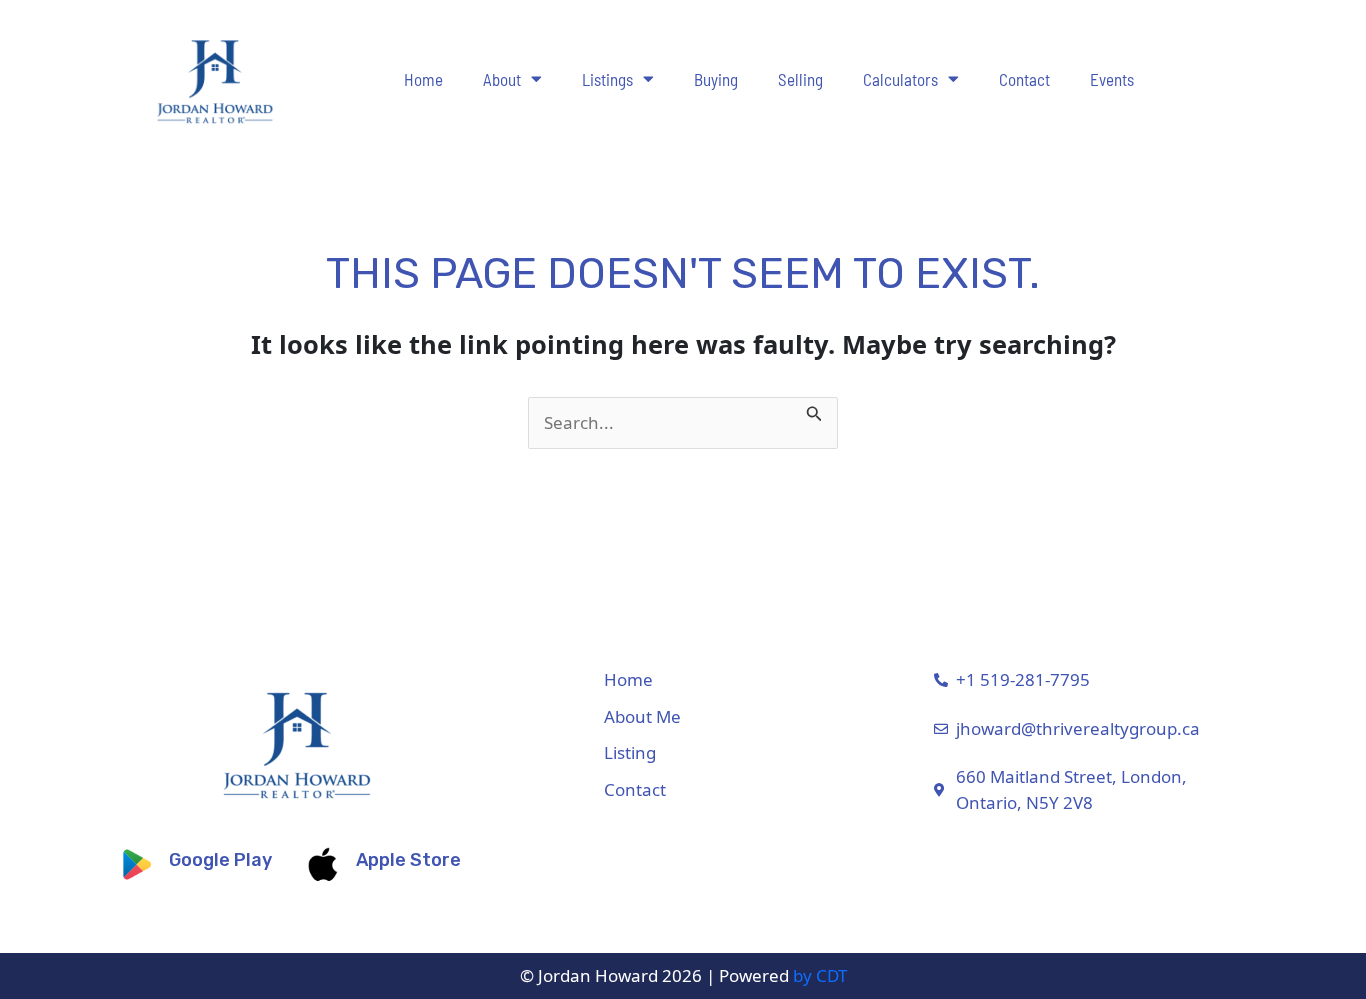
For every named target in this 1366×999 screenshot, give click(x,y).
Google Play (220, 860)
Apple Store (408, 860)
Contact (1024, 79)
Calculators (900, 79)
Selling (800, 79)
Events (1112, 79)
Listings (607, 79)
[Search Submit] (814, 410)
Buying (716, 79)
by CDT (820, 975)
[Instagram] (1283, 748)
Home (423, 79)
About (502, 79)
